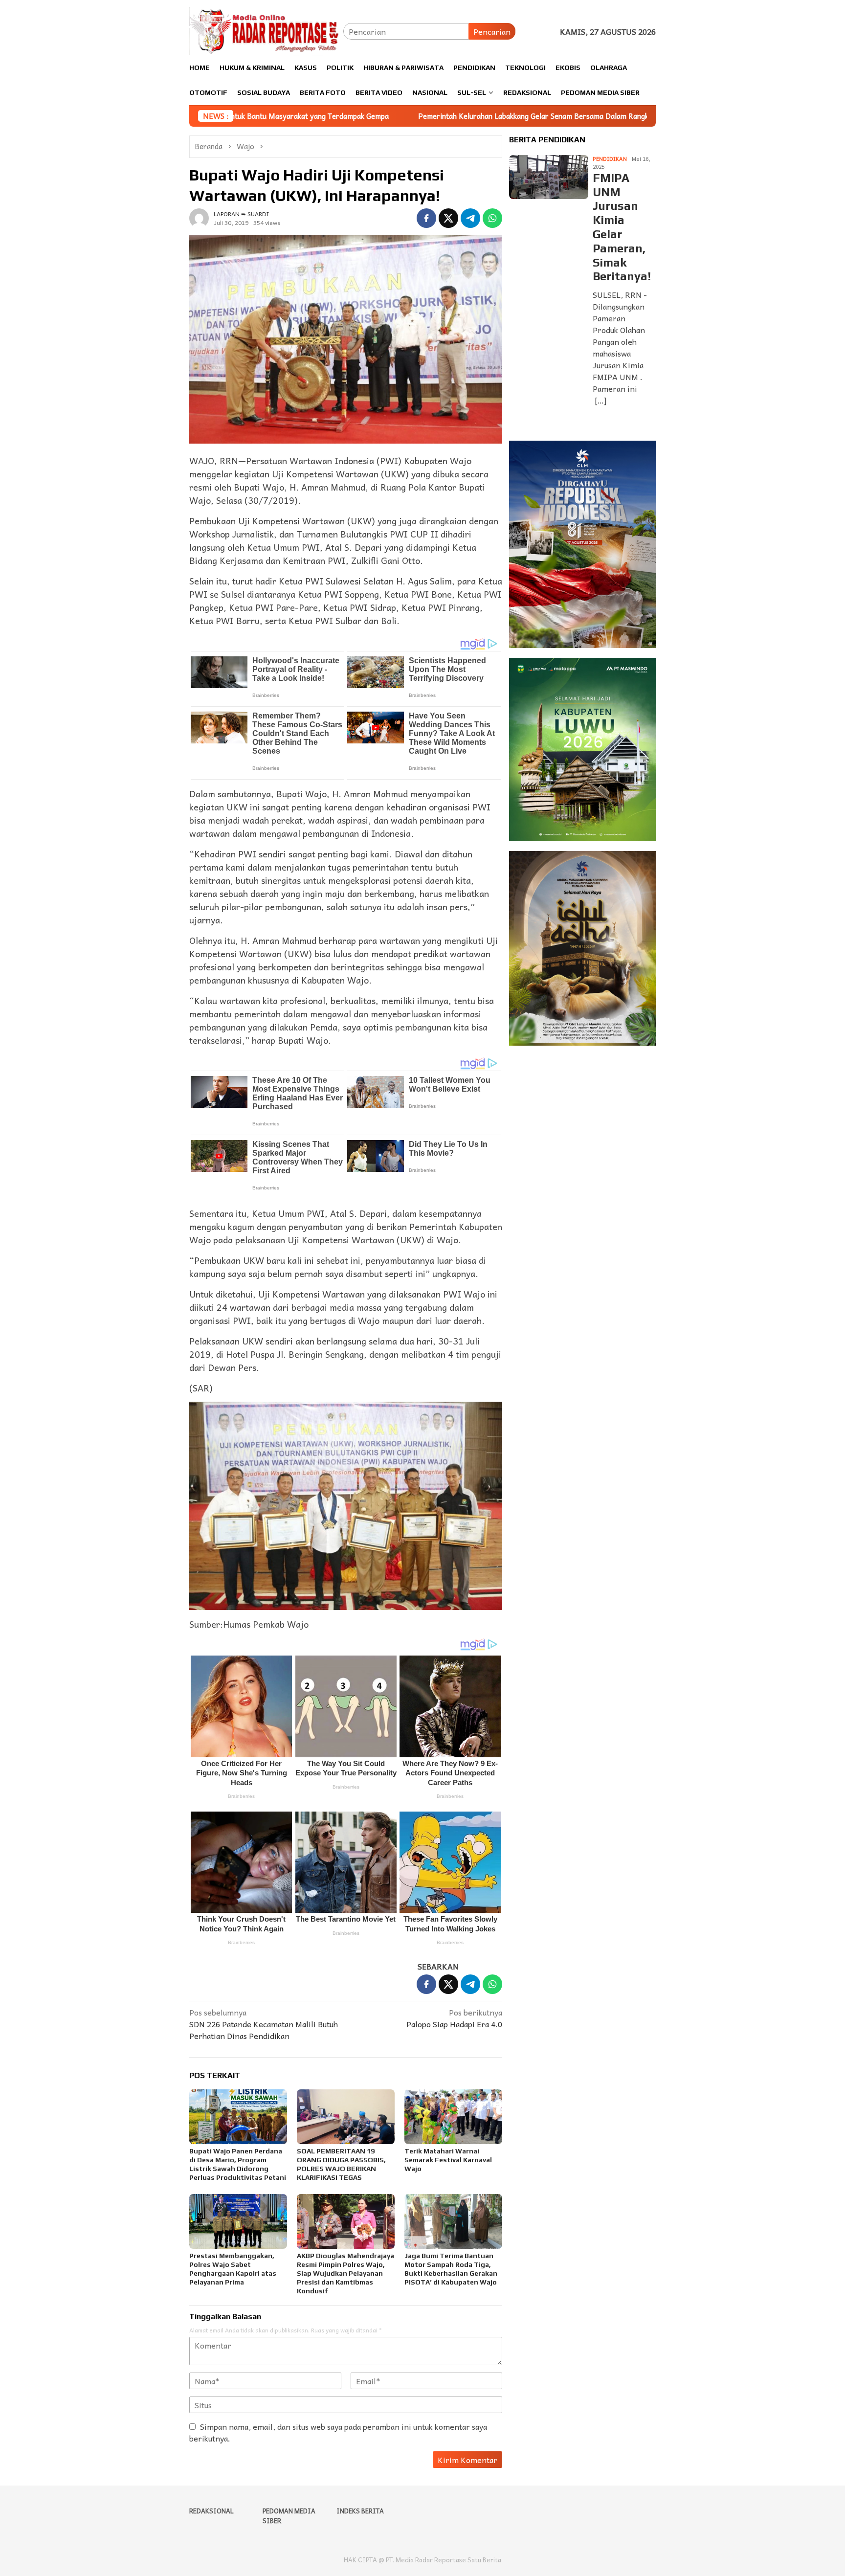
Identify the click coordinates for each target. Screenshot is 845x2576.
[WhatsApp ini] (492, 218)
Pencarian (492, 31)
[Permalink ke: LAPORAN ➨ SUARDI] (199, 217)
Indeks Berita (360, 2511)
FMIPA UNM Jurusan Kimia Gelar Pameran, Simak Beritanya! (622, 227)
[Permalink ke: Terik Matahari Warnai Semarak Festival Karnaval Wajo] (453, 2117)
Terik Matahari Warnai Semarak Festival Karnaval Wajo (448, 2160)
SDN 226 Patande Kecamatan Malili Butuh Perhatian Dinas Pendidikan (264, 2024)
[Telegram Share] (470, 218)
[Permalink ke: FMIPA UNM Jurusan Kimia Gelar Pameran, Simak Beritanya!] (549, 177)
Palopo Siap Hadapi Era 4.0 (454, 2018)
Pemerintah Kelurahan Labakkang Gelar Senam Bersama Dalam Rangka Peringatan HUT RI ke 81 (431, 116)
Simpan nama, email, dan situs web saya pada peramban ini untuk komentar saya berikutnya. (338, 2432)
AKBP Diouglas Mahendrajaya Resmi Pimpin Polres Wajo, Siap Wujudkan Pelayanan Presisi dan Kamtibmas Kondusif (345, 2273)
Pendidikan (610, 159)
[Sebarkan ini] (426, 218)
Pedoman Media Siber (289, 2516)
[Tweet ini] (448, 218)
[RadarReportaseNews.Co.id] (266, 30)
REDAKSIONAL (211, 2511)
